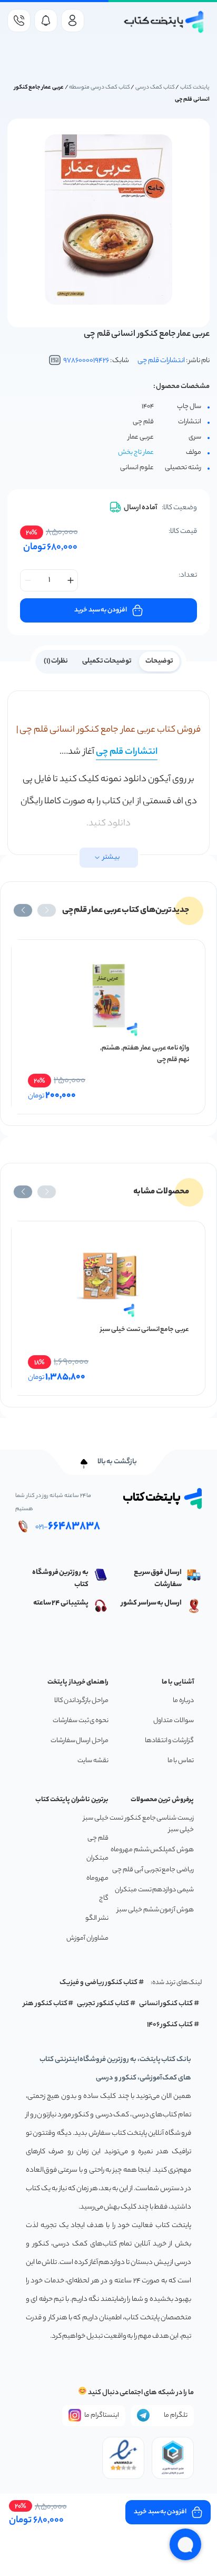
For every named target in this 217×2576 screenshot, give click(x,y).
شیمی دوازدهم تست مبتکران (154, 1890)
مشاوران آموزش (87, 1938)
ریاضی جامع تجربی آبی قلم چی (153, 1870)
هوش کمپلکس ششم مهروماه (152, 1850)
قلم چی (98, 1838)
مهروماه (97, 1878)
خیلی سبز (96, 1818)
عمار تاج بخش (136, 453)
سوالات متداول (174, 1721)
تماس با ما (181, 1761)
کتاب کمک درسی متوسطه (99, 88)
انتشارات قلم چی (161, 361)
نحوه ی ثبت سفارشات (81, 1721)
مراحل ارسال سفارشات (80, 1741)
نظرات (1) (56, 661)
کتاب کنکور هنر (45, 2004)
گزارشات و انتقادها (169, 1741)
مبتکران (97, 1858)
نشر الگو (97, 1918)
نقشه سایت (93, 1761)
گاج (104, 1898)
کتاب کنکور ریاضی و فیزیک (98, 1983)
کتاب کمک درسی (155, 88)
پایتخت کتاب (195, 88)
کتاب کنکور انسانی (166, 2004)
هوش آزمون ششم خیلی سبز (155, 1910)
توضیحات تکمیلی (107, 661)
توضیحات (159, 661)
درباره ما (183, 1701)
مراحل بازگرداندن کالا (81, 1701)
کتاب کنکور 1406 (170, 2025)
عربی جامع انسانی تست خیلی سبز (145, 1330)
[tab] (159, 660)
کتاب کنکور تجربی (103, 2004)
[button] (47, 910)
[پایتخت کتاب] (164, 22)
